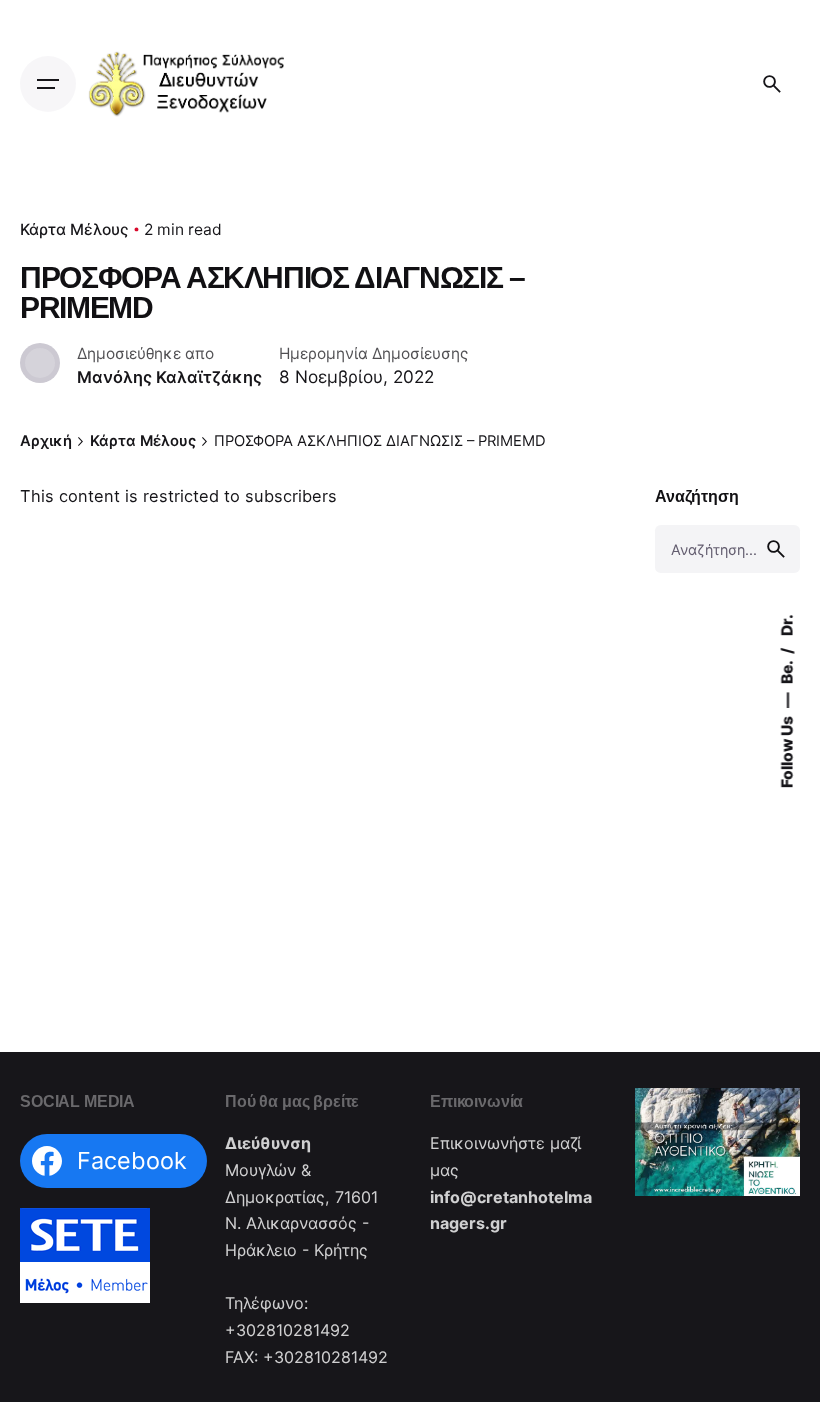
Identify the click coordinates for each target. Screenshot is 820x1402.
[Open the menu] (48, 84)
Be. (786, 671)
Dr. (786, 625)
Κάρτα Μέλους (74, 229)
